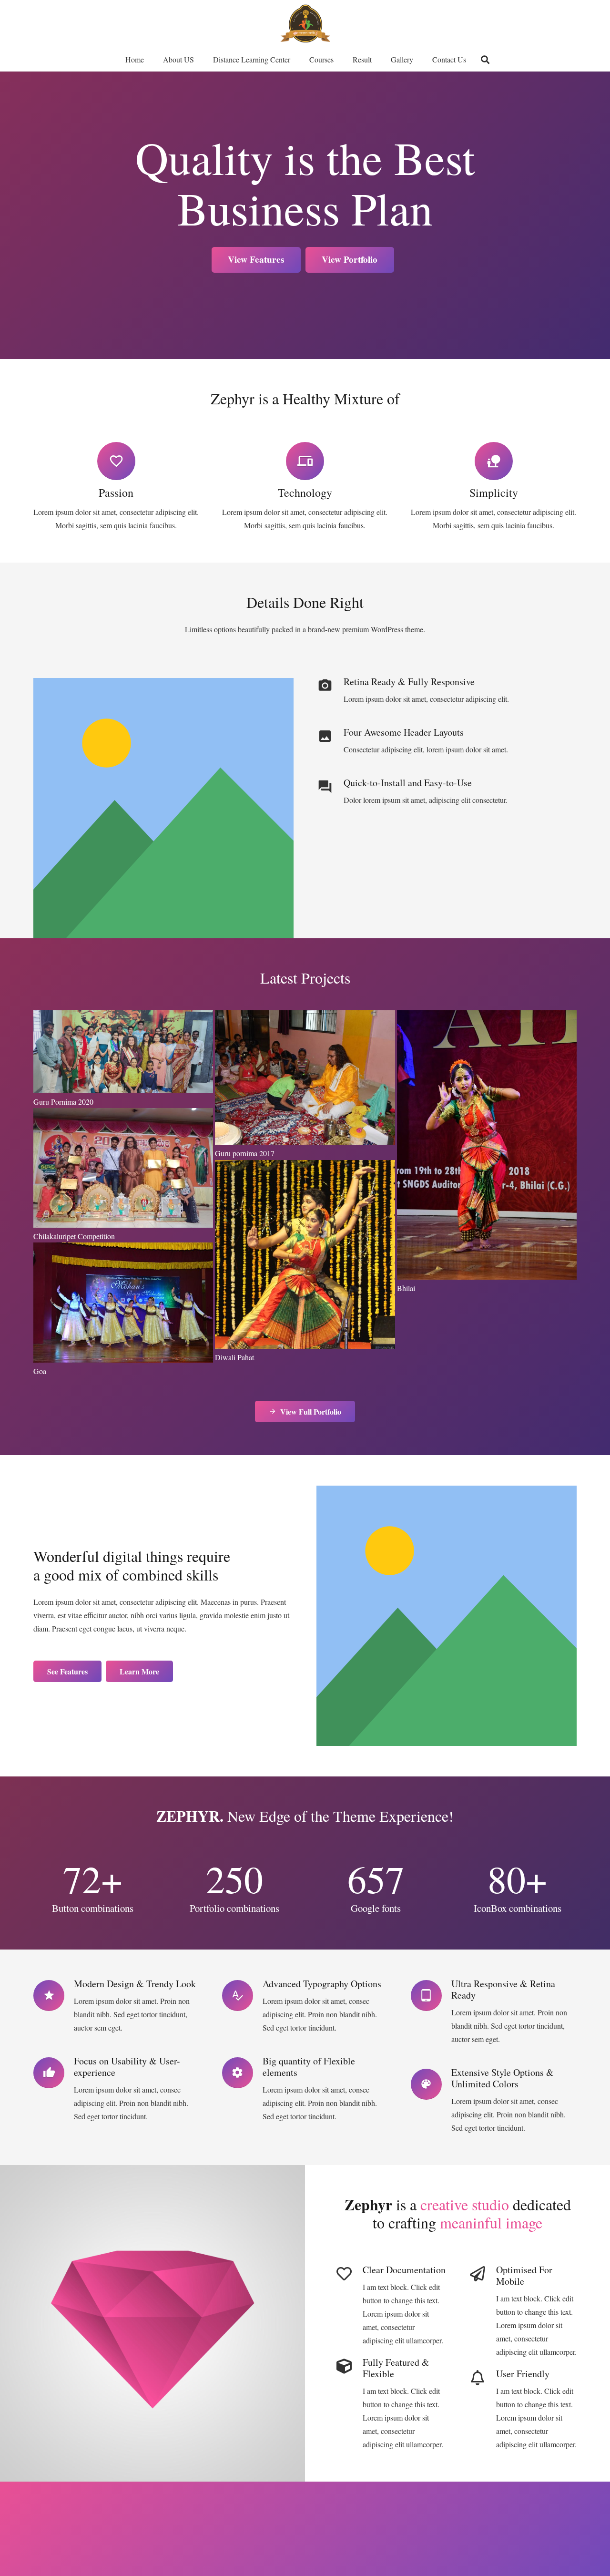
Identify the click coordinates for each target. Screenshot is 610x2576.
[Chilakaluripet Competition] (123, 1174)
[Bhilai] (487, 1152)
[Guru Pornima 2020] (123, 1058)
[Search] (485, 60)
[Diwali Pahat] (305, 1261)
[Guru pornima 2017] (305, 1084)
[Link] (305, 24)
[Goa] (123, 1309)
